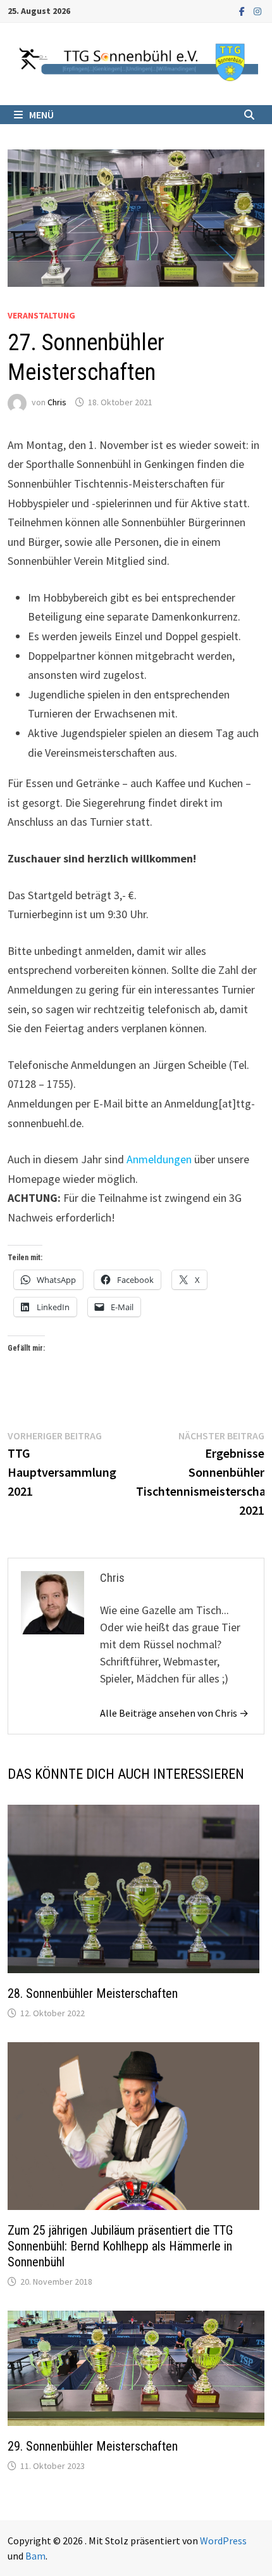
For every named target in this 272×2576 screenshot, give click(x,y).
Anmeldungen (159, 1159)
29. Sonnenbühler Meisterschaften (93, 2446)
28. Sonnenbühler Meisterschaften (93, 1993)
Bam (35, 2556)
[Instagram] (257, 10)
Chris (57, 402)
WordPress (223, 2541)
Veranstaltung (41, 315)
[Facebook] (243, 10)
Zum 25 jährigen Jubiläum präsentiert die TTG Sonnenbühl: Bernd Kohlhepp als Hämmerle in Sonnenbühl (120, 2246)
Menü (41, 115)
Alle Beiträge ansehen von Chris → (174, 1713)
